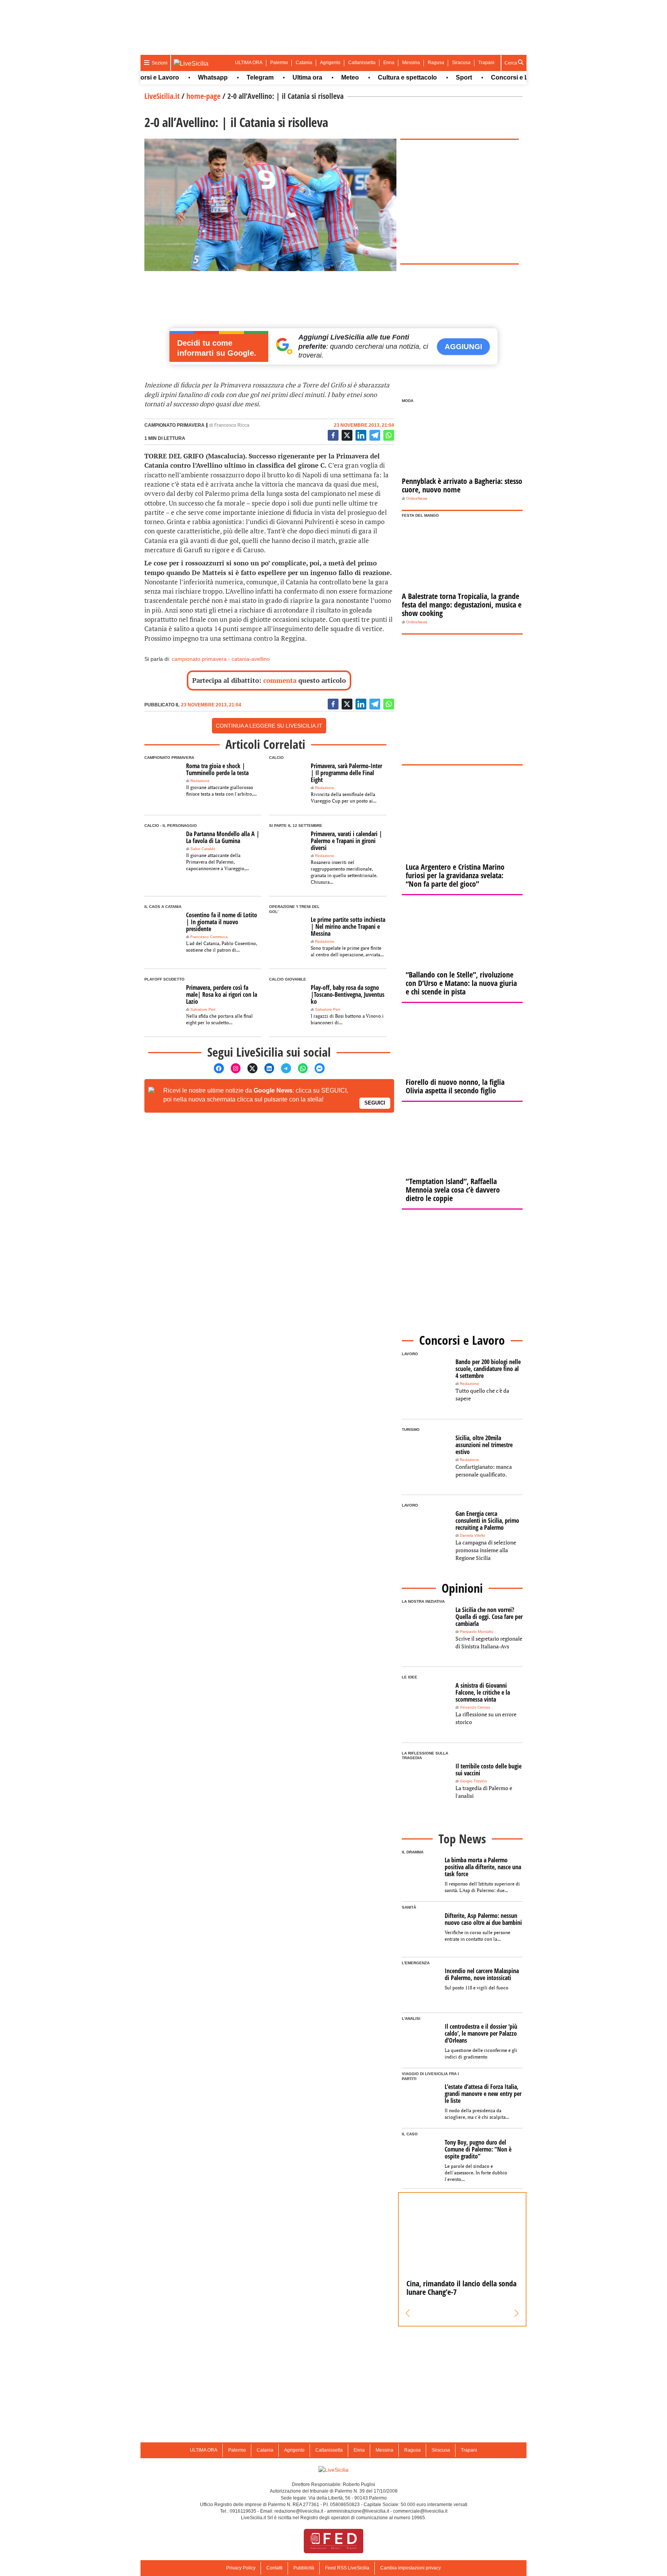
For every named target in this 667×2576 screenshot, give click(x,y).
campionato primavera (199, 659)
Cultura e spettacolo (378, 77)
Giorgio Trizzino (473, 1781)
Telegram (230, 77)
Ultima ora (278, 77)
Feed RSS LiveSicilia (347, 2568)
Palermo (279, 63)
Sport (434, 77)
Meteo (320, 77)
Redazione (200, 781)
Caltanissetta (362, 63)
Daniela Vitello (472, 1535)
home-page (203, 96)
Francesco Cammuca (209, 937)
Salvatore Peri (203, 1009)
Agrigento (330, 63)
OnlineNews (417, 498)
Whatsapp (183, 77)
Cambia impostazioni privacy (411, 2568)
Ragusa (436, 63)
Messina (411, 63)
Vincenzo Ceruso (475, 1707)
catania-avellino (251, 659)
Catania (304, 63)
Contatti (274, 2568)
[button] (408, 2313)
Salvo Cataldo (203, 849)
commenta (280, 680)
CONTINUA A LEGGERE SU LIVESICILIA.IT (269, 726)
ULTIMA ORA (249, 63)
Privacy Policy (241, 2568)
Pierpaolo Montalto (477, 1632)
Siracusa (461, 63)
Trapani (486, 63)
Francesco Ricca (232, 425)
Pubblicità (304, 2568)
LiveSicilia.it (162, 96)
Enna (389, 63)
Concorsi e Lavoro (488, 77)
